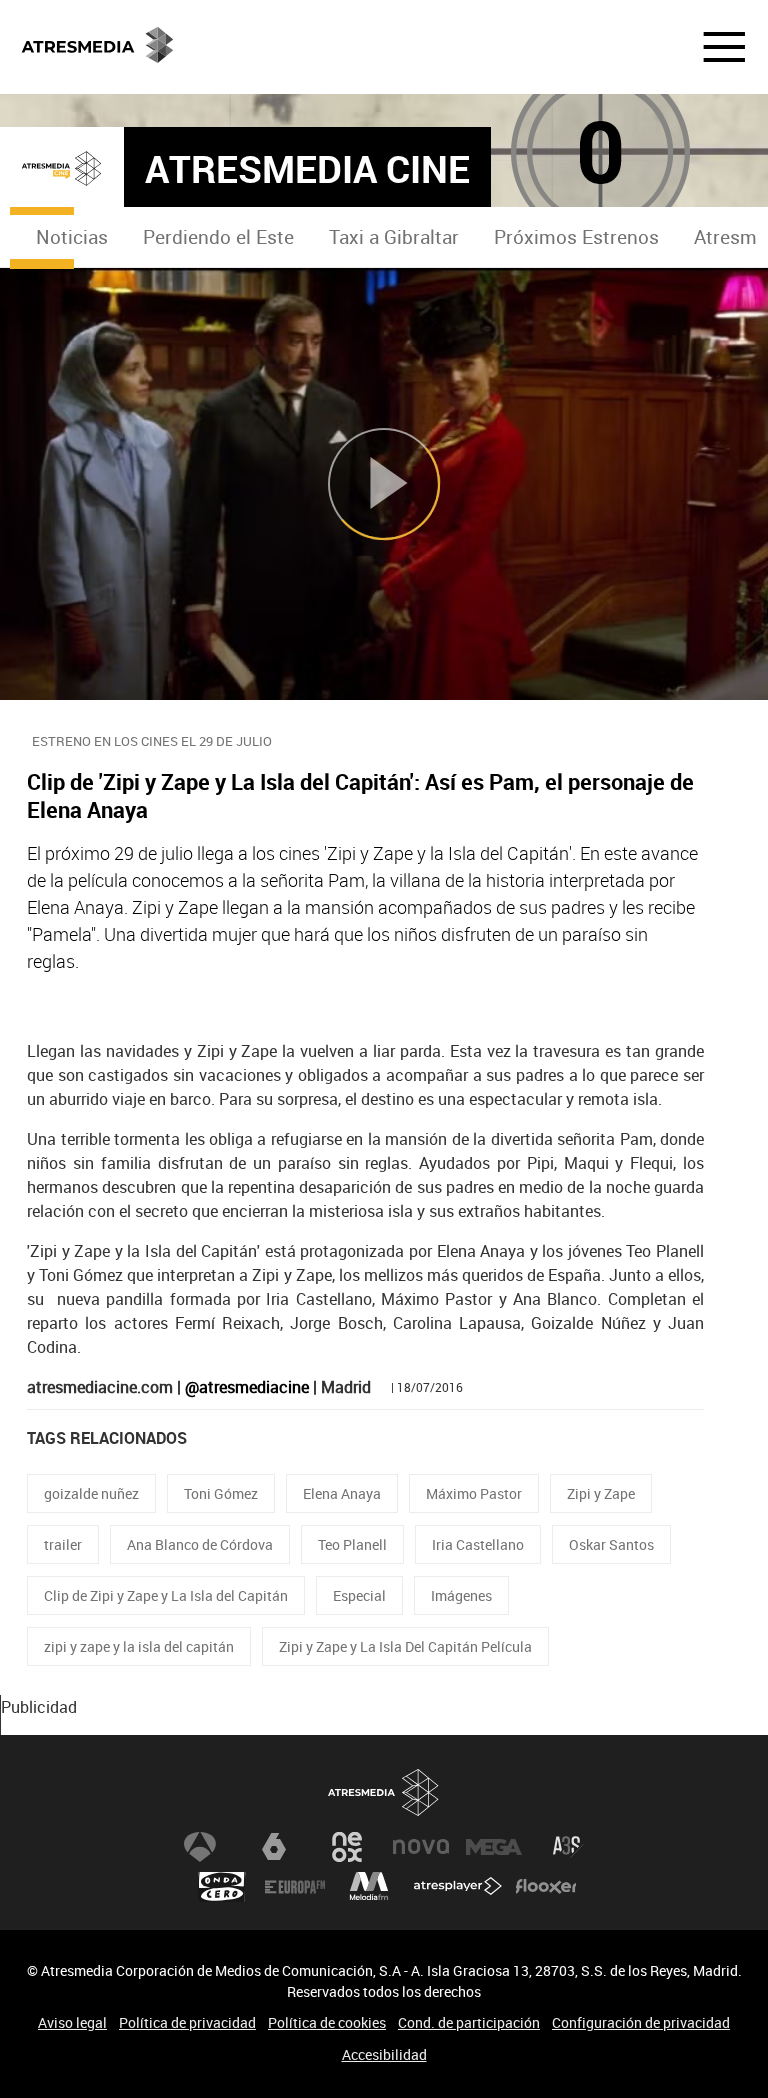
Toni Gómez (221, 1493)
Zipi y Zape (601, 1493)
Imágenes (461, 1595)
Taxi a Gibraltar (394, 237)
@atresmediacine (247, 1387)
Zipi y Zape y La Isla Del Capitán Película (405, 1646)
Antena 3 (200, 1847)
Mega (494, 1847)
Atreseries (568, 1847)
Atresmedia (384, 1792)
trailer (63, 1544)
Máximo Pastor (474, 1493)
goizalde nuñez (91, 1493)
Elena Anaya (342, 1493)
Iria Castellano (478, 1544)
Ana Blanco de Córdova (200, 1544)
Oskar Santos (611, 1544)
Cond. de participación (469, 2022)
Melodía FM (369, 1887)
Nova (421, 1847)
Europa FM (295, 1887)
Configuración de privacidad (641, 2022)
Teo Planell (352, 1544)
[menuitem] (71, 237)
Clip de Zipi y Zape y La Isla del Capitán (166, 1595)
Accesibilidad (384, 2054)
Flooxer (546, 1887)
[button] (712, 47)
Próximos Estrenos (576, 237)
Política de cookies (327, 2022)
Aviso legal (72, 2022)
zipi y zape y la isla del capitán (139, 1646)
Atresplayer (458, 1887)
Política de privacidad (187, 2022)
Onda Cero (222, 1887)
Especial (359, 1595)
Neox (347, 1847)
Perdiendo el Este (218, 237)
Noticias (72, 237)
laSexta (274, 1847)
